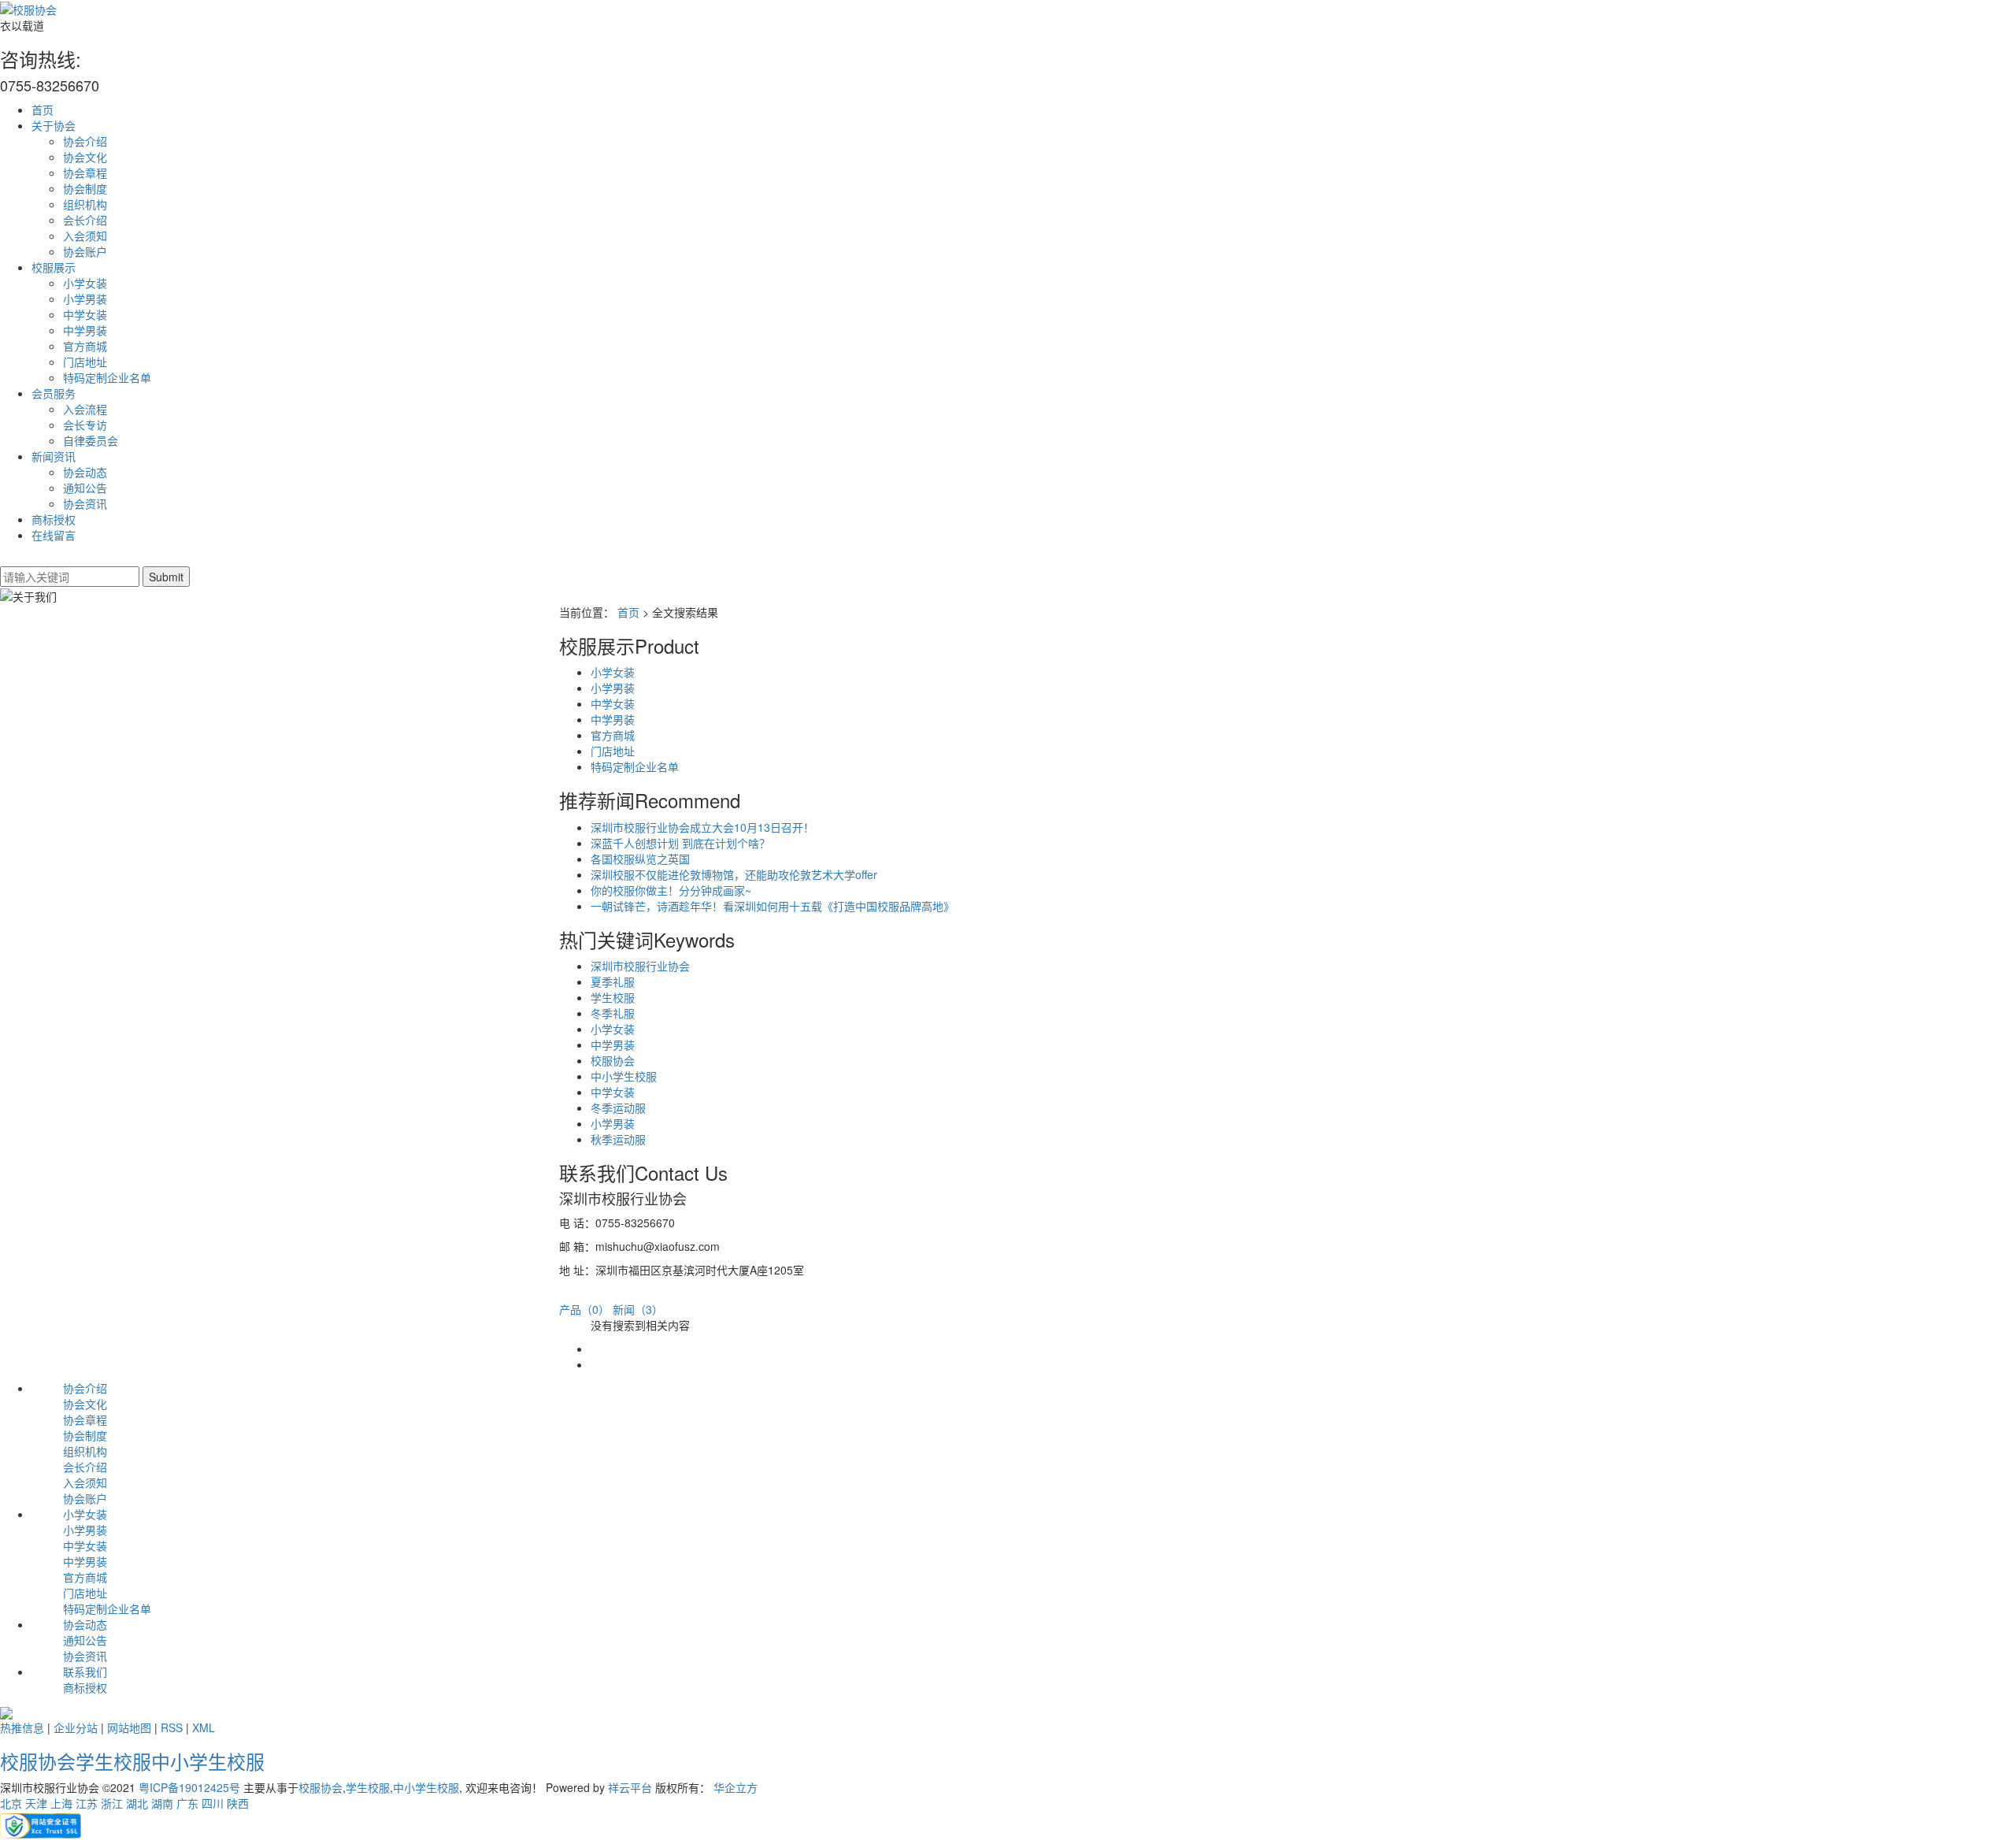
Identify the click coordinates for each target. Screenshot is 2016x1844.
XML (204, 1727)
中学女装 (85, 314)
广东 (187, 1803)
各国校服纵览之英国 (640, 859)
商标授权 (54, 519)
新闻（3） (638, 1309)
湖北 (137, 1803)
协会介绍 (85, 141)
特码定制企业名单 (107, 377)
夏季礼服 (613, 981)
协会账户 (85, 251)
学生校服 (613, 997)
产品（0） (584, 1309)
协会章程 (85, 173)
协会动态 (85, 472)
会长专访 (85, 425)
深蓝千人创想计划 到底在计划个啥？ (680, 843)
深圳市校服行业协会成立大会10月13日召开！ (702, 827)
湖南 (162, 1803)
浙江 (112, 1803)
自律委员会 (91, 440)
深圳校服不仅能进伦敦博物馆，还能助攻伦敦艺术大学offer (734, 874)
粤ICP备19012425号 (189, 1787)
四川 (213, 1803)
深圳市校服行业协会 (640, 966)
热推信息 (22, 1727)
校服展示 (54, 267)
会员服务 (54, 393)
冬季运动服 (618, 1108)
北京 (11, 1803)
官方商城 (85, 346)
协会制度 (85, 188)
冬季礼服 (613, 1013)
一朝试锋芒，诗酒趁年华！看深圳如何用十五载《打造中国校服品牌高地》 (773, 906)
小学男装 (85, 299)
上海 (61, 1803)
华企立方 (736, 1787)
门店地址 (85, 362)
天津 (36, 1803)
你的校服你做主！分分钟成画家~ (671, 890)
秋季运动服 (618, 1139)
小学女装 (85, 283)
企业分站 (76, 1727)
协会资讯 (85, 503)
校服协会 (613, 1060)
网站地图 (129, 1727)
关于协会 (54, 125)
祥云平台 (630, 1787)
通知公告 (85, 488)
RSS (172, 1727)
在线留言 (54, 535)
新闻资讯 (54, 456)
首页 (43, 109)
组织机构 (85, 204)
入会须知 (85, 236)
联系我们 (85, 1671)
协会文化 (85, 157)
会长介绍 (85, 220)
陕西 (238, 1803)
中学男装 (85, 330)
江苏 (87, 1803)
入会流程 (85, 409)
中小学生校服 (624, 1076)
